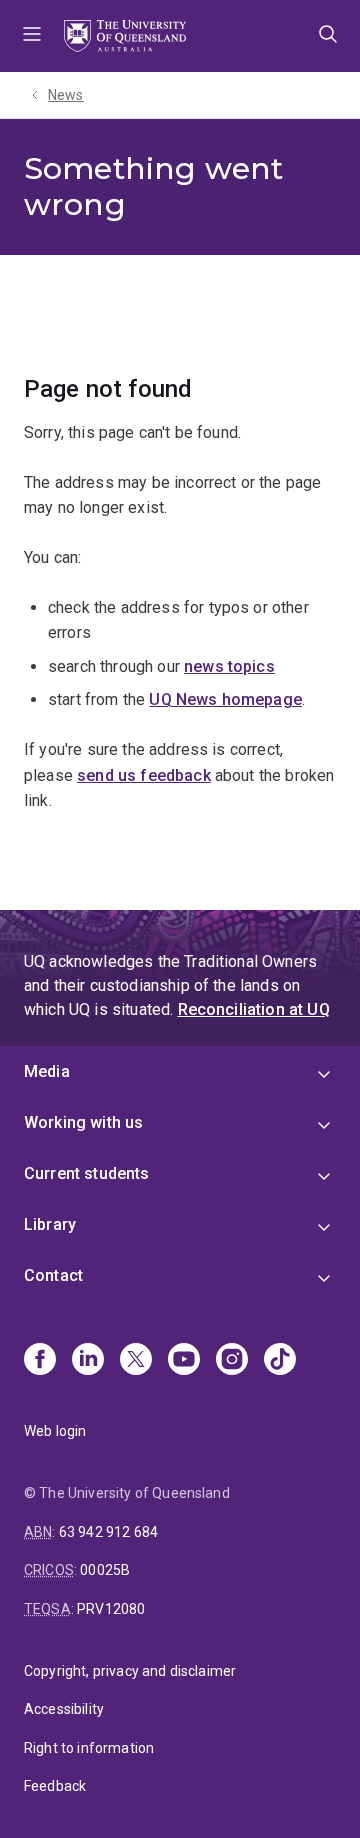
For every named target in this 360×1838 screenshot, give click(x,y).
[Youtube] (184, 1361)
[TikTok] (280, 1361)
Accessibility (64, 1709)
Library (50, 1224)
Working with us (83, 1122)
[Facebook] (40, 1361)
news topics (229, 666)
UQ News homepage (225, 699)
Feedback (55, 1786)
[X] (136, 1361)
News (66, 95)
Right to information (89, 1748)
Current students (87, 1173)
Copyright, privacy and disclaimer (130, 1671)
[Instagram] (232, 1361)
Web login (55, 1431)
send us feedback (144, 775)
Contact (53, 1275)
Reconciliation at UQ (254, 1009)
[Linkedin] (88, 1361)
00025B (105, 1570)
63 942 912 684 (108, 1532)
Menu (32, 36)
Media (47, 1071)
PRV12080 (111, 1609)
